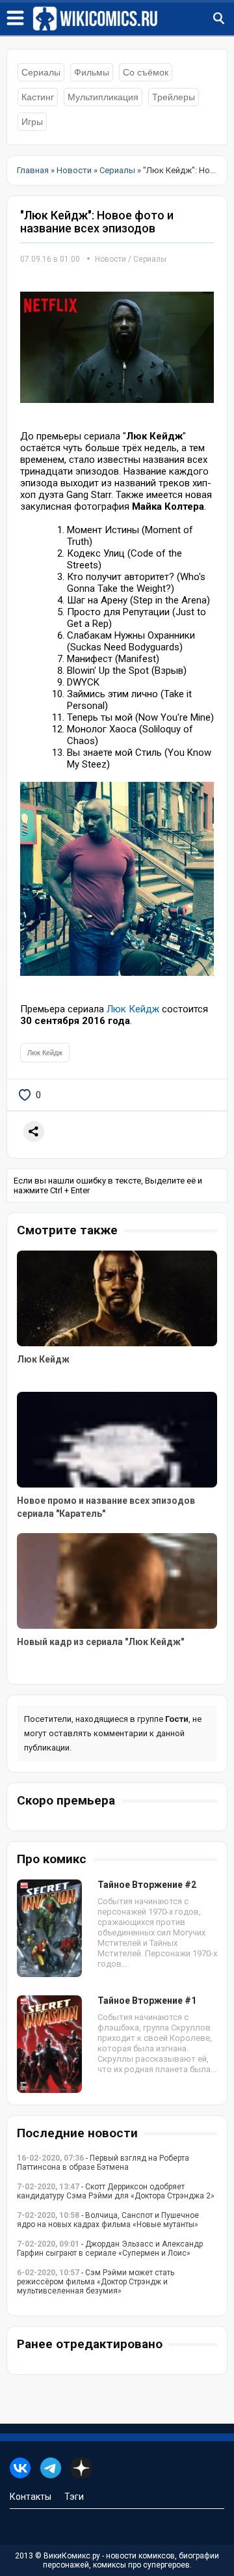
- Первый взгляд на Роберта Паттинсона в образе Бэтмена (103, 2163)
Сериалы (41, 72)
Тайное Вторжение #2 (147, 1885)
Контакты (31, 2497)
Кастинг (38, 97)
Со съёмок (146, 72)
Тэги (74, 2497)
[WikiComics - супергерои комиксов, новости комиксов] (133, 19)
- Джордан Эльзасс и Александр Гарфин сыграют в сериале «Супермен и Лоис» (110, 2249)
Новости (110, 259)
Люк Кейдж (133, 1009)
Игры (32, 122)
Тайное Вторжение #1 (147, 2001)
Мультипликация (103, 97)
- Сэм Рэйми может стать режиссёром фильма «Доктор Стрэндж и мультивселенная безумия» (96, 2282)
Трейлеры (174, 97)
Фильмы (92, 72)
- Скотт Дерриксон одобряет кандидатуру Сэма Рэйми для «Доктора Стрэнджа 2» (116, 2191)
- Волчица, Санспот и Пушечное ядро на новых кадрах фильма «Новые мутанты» (108, 2220)
